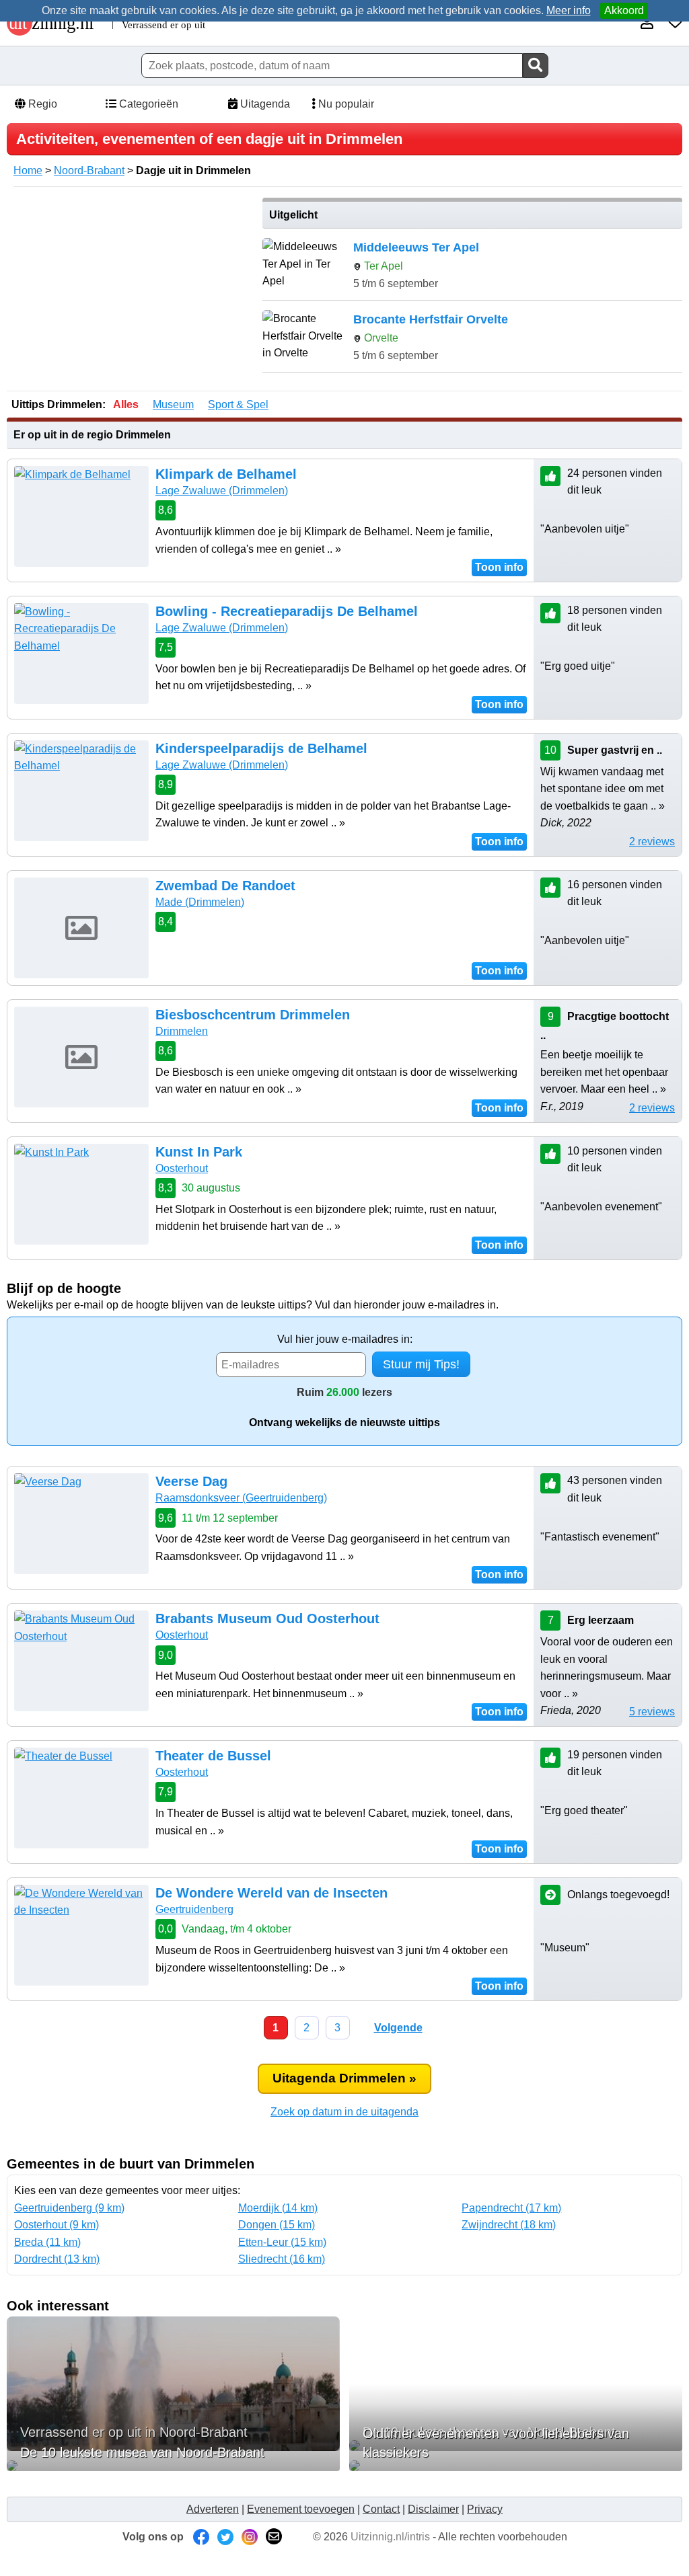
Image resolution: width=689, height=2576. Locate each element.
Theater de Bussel (213, 1756)
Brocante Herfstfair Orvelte (431, 319)
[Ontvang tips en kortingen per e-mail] (274, 2537)
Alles (126, 404)
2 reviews (652, 842)
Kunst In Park (199, 1152)
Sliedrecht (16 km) (282, 2259)
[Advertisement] (130, 292)
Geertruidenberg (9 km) (69, 2208)
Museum (173, 404)
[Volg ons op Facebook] (201, 2537)
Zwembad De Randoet (225, 886)
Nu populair (345, 104)
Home (28, 170)
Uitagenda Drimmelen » (344, 2078)
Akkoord (624, 10)
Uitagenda (264, 104)
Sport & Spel (238, 404)
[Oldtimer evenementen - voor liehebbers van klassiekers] (516, 2466)
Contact (381, 2509)
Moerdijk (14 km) (278, 2208)
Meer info (569, 10)
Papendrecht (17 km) (511, 2208)
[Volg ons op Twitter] (225, 2537)
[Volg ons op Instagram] (250, 2537)
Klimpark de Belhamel (226, 474)
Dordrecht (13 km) (57, 2259)
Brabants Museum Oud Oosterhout (267, 1618)
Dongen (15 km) (277, 2225)
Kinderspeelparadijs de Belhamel (261, 748)
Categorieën (147, 104)
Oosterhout (182, 1168)
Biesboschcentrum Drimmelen (253, 1015)
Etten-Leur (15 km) (282, 2242)
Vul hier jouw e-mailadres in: (345, 1339)
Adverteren (213, 2509)
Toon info (499, 567)
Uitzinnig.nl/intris (390, 2537)
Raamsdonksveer (241, 1498)
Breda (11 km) (47, 2242)
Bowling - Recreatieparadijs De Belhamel (287, 611)
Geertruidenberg (194, 1909)
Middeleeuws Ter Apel (416, 247)
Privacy (485, 2509)
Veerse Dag (191, 1481)
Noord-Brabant (89, 170)
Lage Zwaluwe (222, 491)
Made (200, 902)
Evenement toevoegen (301, 2509)
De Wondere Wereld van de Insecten (271, 1893)
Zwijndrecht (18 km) (509, 2225)
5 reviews (652, 1712)
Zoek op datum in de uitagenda (344, 2112)
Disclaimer (433, 2509)
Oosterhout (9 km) (57, 2225)
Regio (41, 104)
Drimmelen (182, 1031)
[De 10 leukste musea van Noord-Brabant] (173, 2466)
